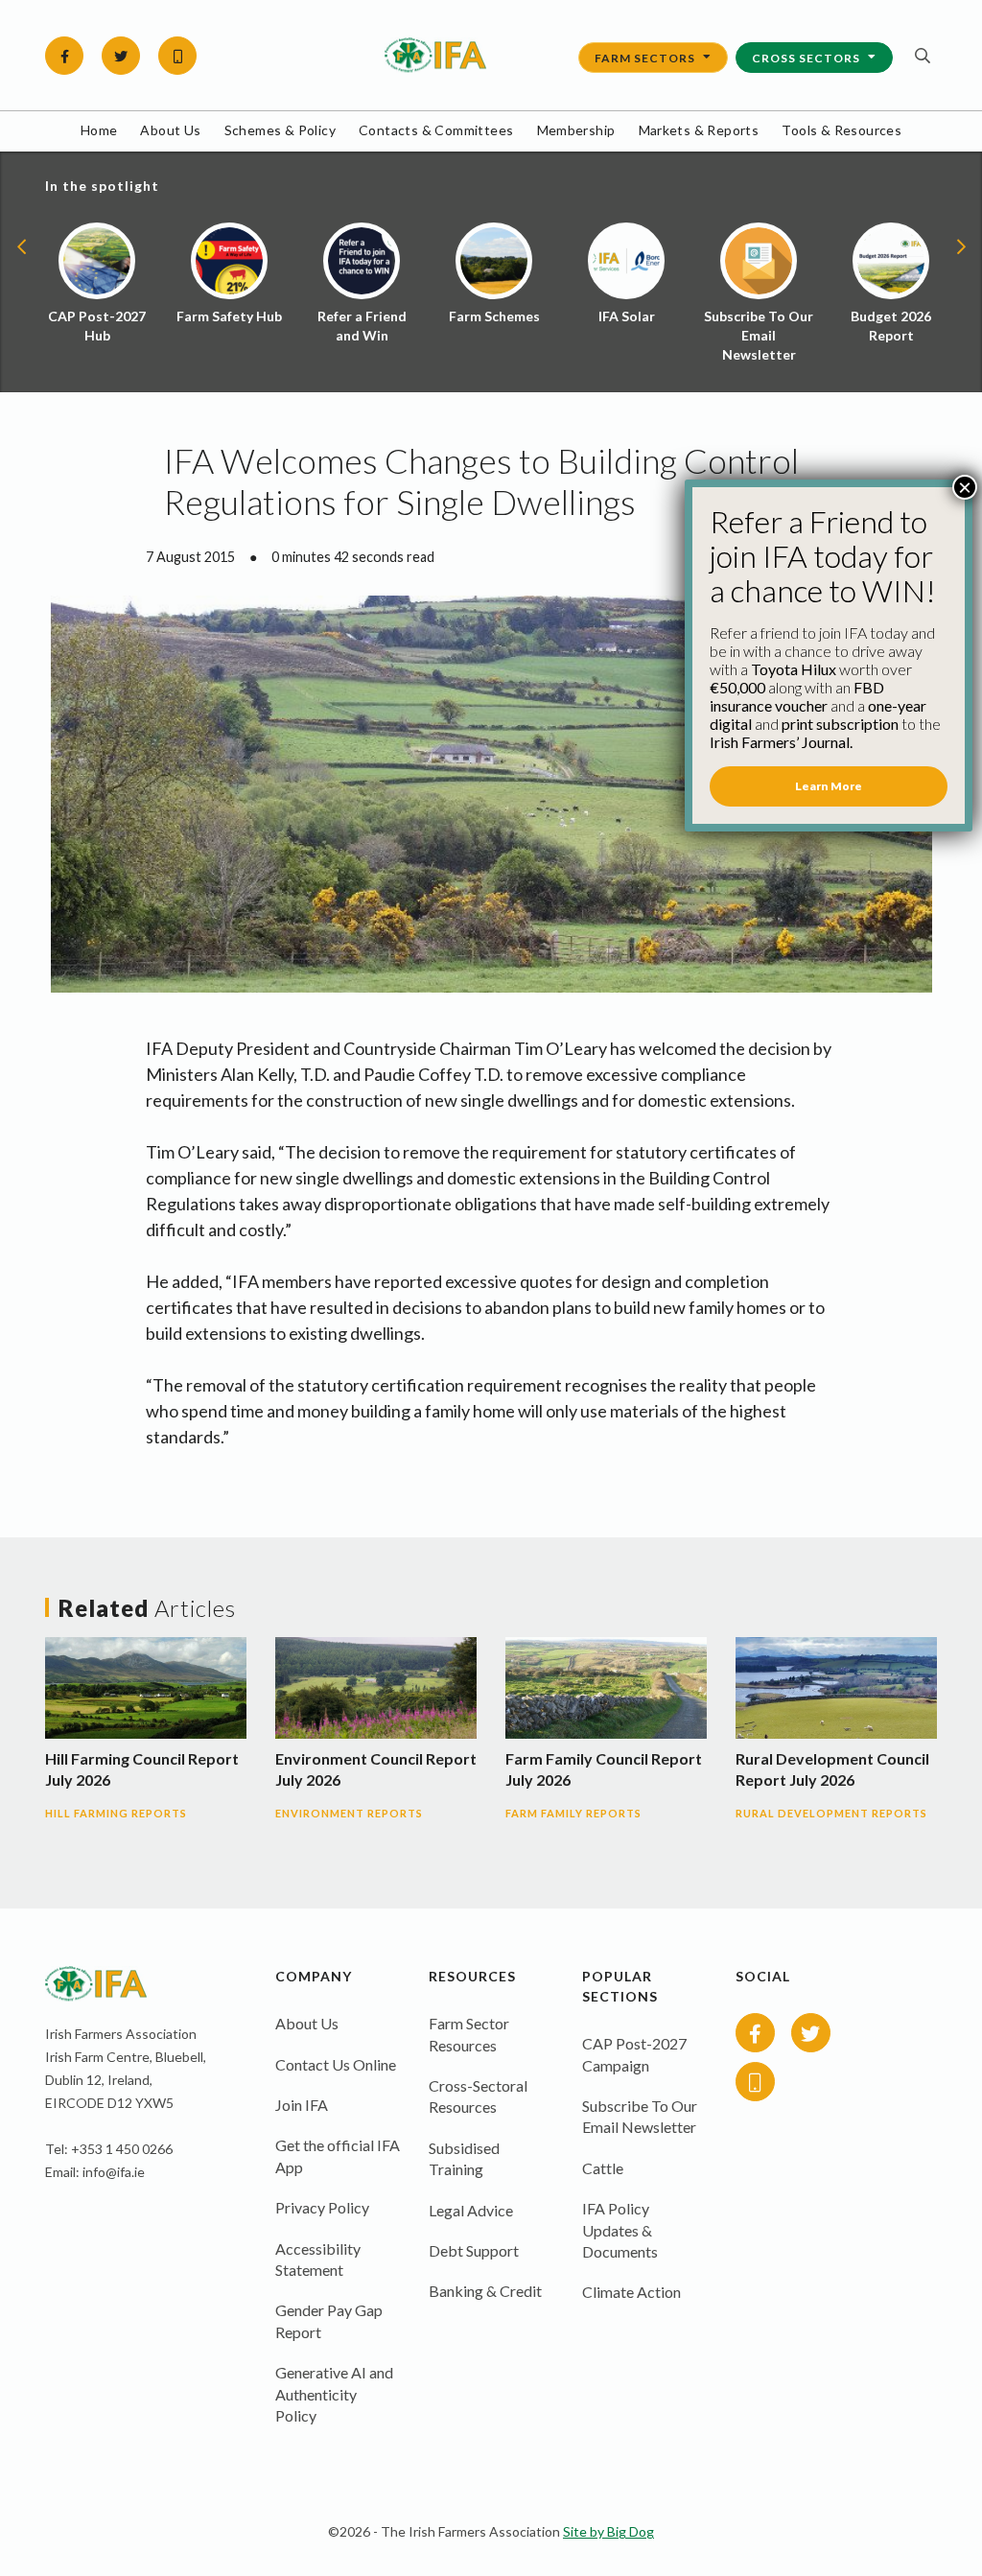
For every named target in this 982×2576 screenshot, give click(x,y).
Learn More (829, 786)
